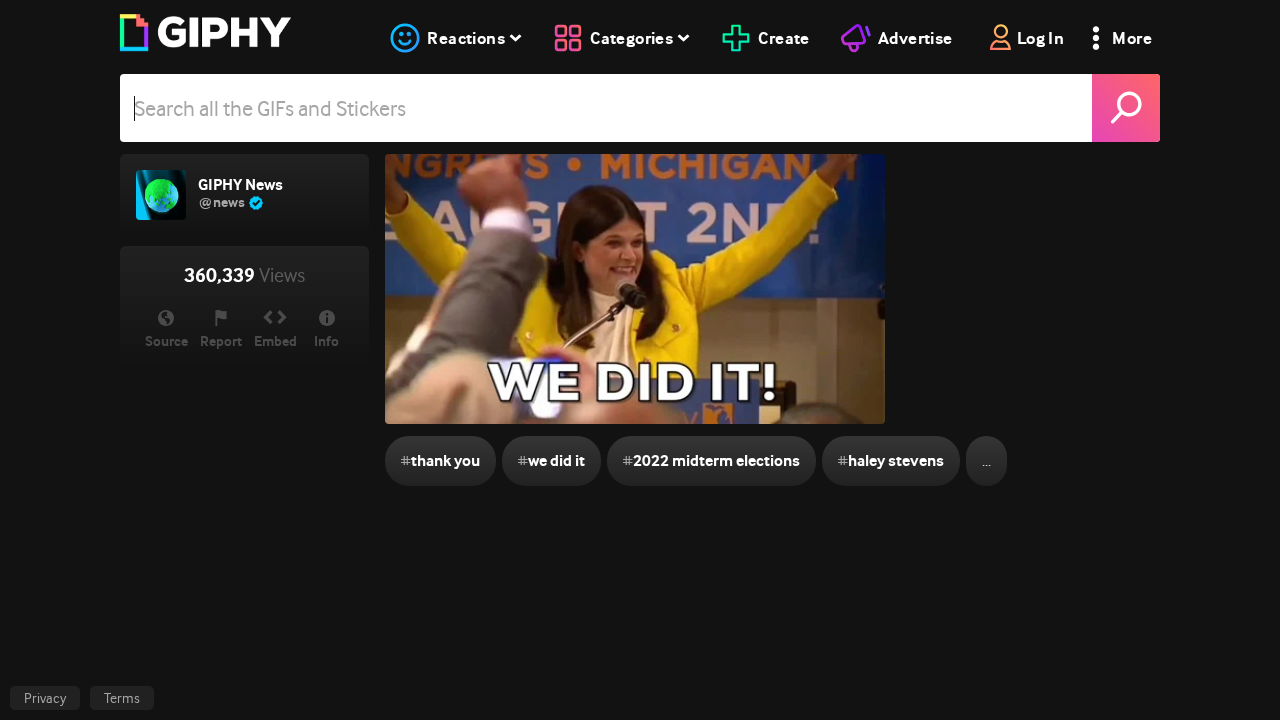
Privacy (45, 698)
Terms (122, 698)
